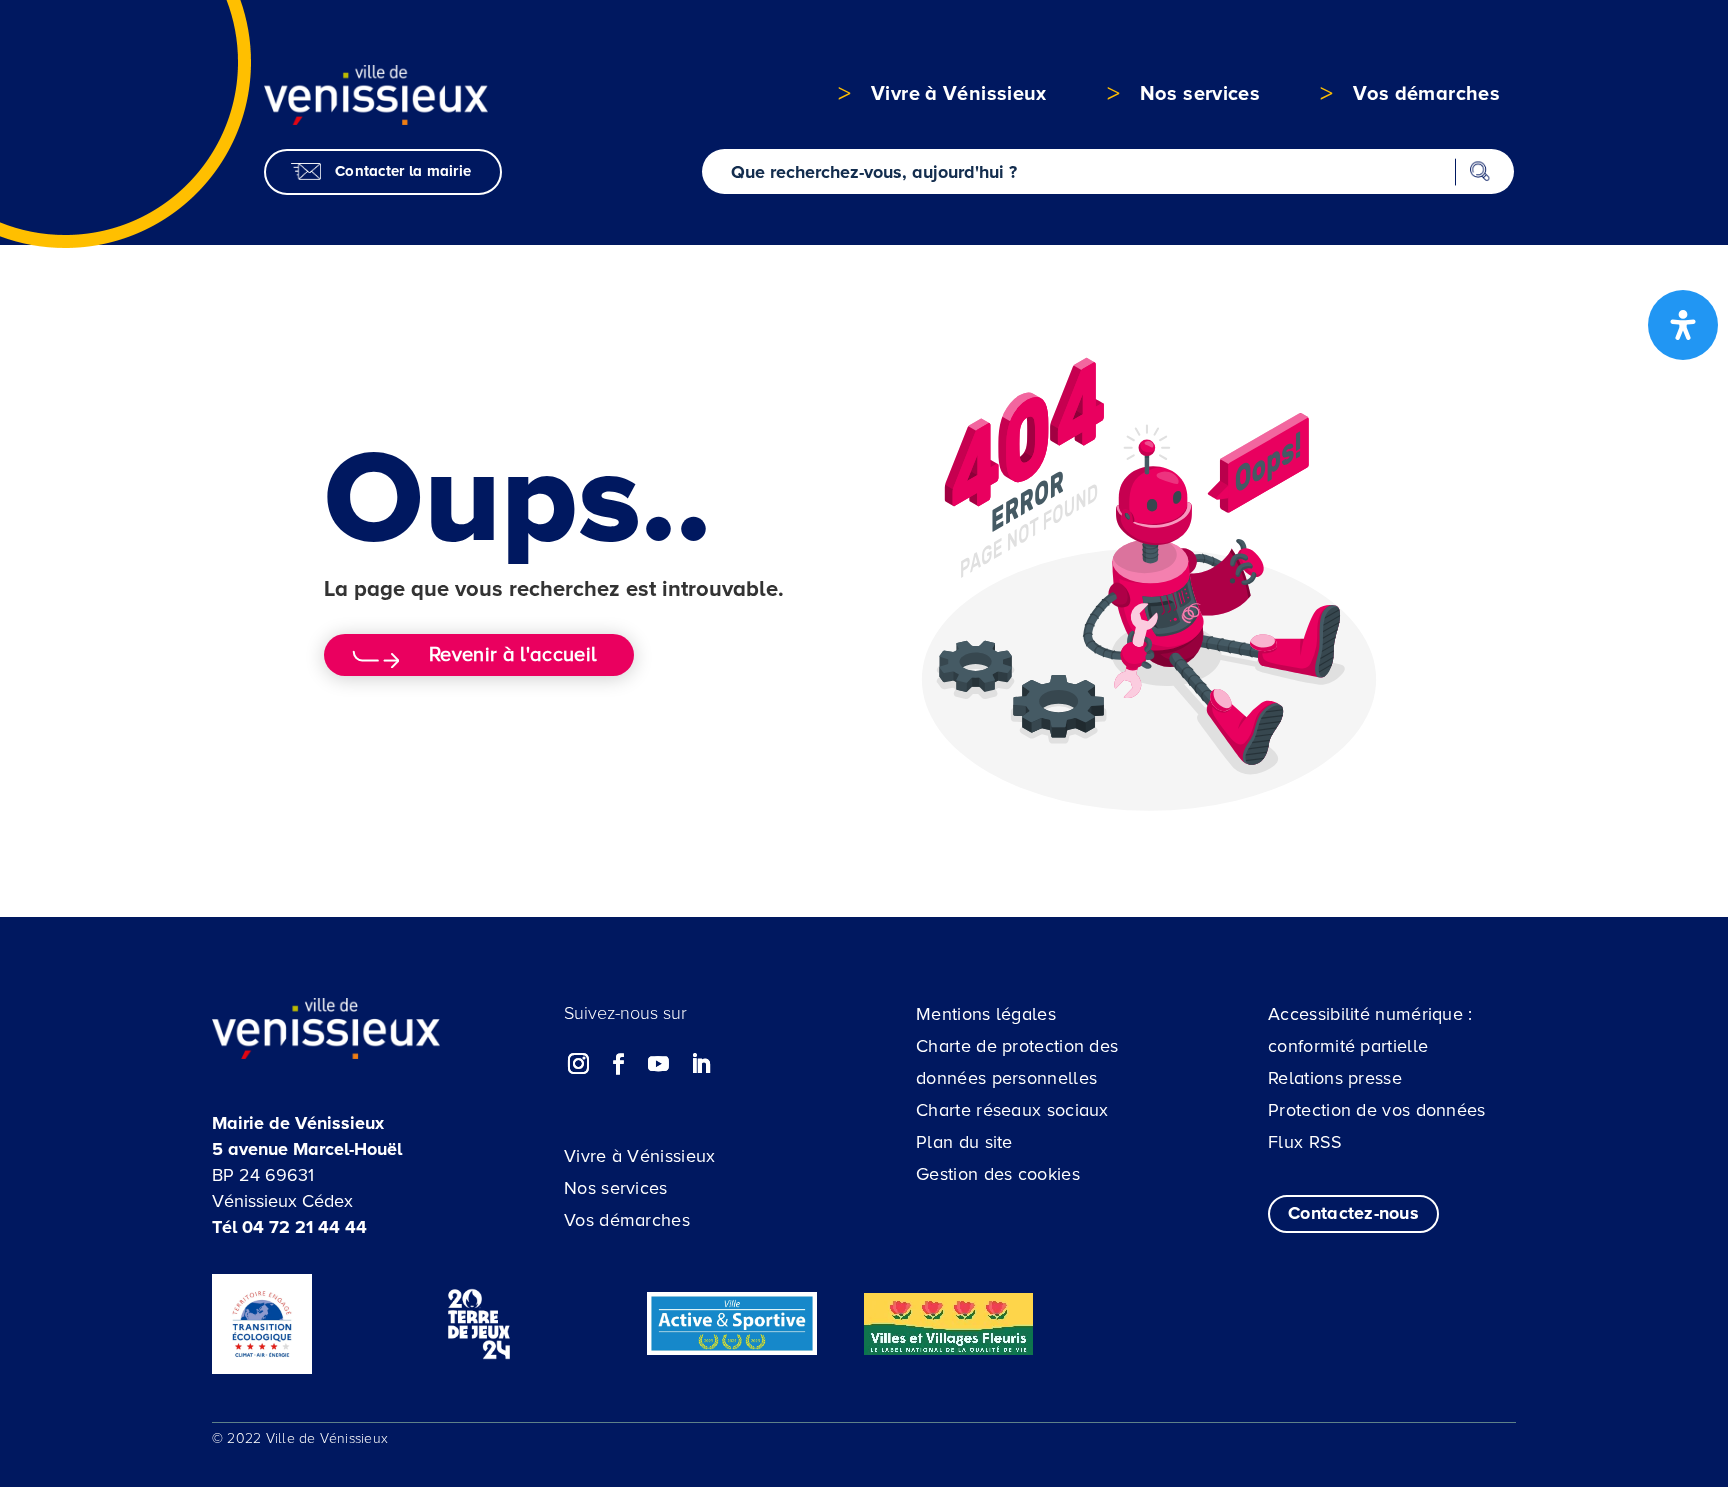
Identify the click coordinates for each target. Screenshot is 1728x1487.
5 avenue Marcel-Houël (307, 1149)
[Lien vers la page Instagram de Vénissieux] (579, 1064)
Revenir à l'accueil (512, 655)
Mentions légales (986, 1014)
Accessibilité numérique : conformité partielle (1370, 1030)
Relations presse (1335, 1078)
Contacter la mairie (403, 171)
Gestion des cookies (998, 1174)
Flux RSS (1305, 1142)
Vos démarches (627, 1220)
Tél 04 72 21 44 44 (289, 1227)
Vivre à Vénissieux (639, 1156)
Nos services (616, 1188)
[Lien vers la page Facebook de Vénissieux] (619, 1064)
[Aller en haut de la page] (1601, 1364)
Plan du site (964, 1142)
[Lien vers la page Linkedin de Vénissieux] (700, 1064)
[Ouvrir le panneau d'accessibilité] (1683, 325)
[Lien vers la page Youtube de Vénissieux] (659, 1064)
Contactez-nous (1353, 1213)
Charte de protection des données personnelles (1017, 1062)
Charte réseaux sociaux (1012, 1110)
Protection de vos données (1377, 1110)
